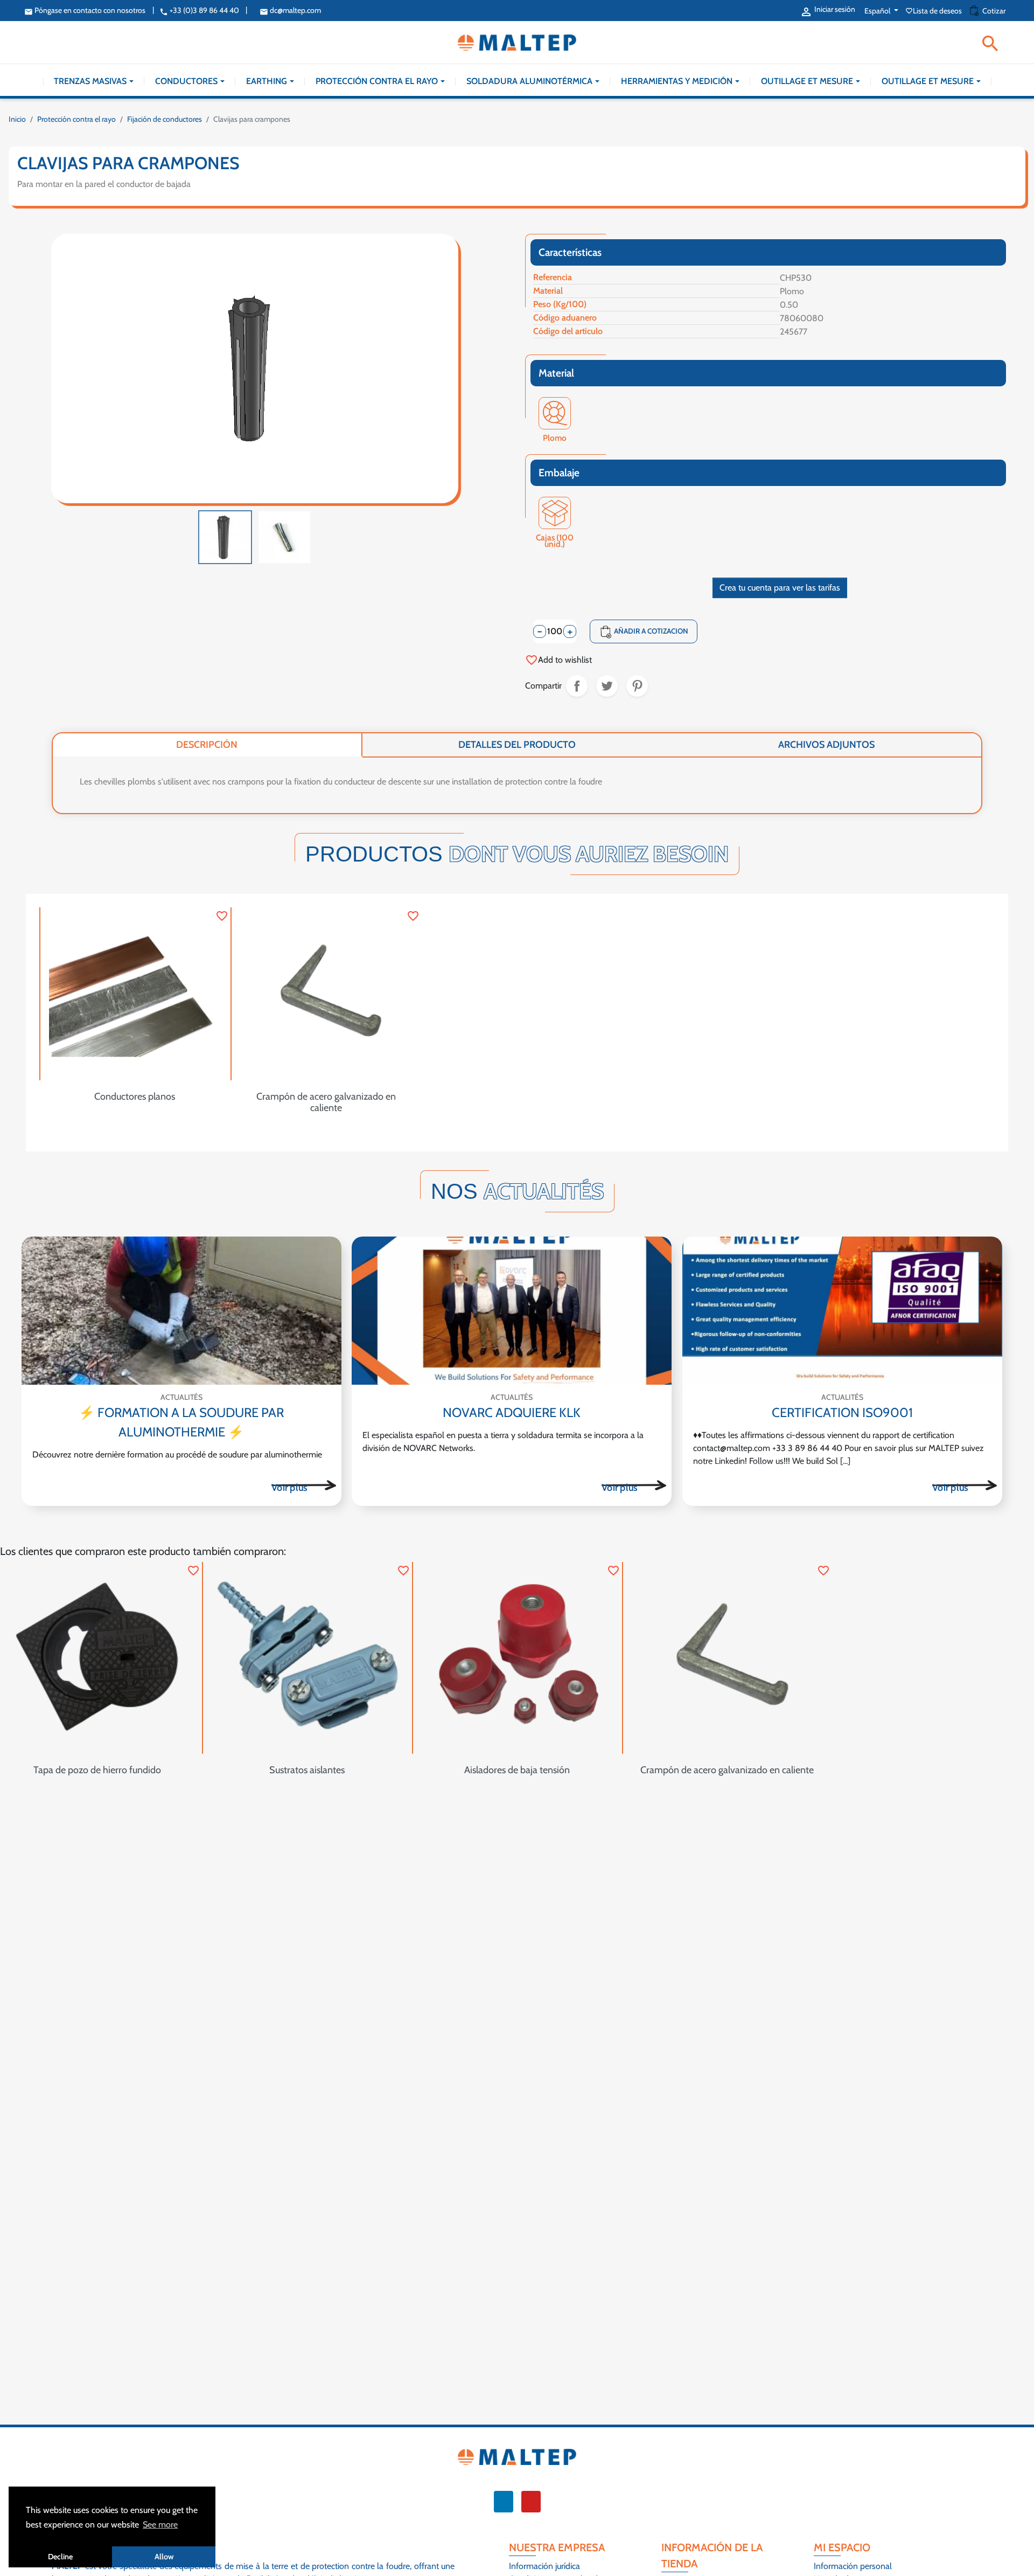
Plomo (555, 439)
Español (878, 11)
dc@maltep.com (290, 10)
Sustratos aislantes (307, 1770)
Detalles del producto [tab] (517, 745)
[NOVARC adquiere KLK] (512, 1311)
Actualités (181, 1397)
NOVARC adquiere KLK (512, 1412)
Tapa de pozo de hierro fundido (97, 1770)
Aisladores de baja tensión (517, 1770)
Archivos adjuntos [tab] (826, 745)
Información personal (853, 2566)
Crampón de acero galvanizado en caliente (326, 1102)
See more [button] (160, 2525)
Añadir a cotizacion (644, 632)
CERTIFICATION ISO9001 (842, 1412)
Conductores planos (135, 1096)
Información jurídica (544, 2566)
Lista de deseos (934, 11)
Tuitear (607, 686)
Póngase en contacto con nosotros (85, 10)
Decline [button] (60, 2557)
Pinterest (637, 686)
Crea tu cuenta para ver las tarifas (780, 588)
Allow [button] (164, 2557)
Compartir (577, 686)
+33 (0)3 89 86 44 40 (199, 10)
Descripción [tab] (207, 745)
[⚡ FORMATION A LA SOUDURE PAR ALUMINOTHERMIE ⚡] (181, 1311)
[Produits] (304, 1485)
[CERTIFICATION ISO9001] (842, 1311)
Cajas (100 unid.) (555, 539)
